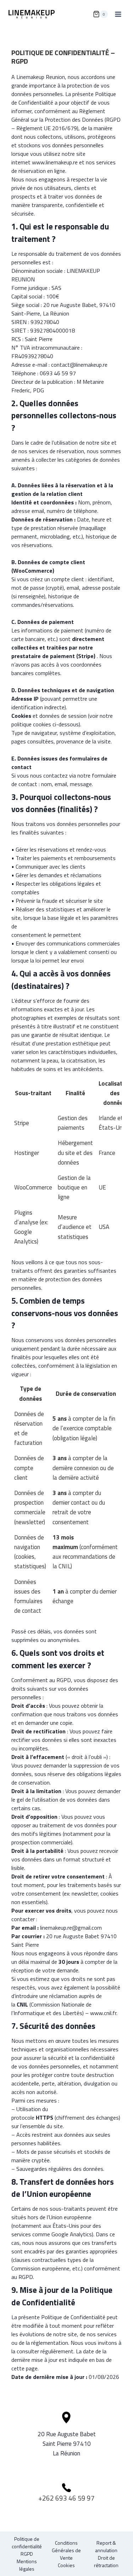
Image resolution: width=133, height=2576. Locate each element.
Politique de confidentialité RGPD (27, 2546)
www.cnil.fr (103, 2013)
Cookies (66, 2565)
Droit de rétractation (106, 2561)
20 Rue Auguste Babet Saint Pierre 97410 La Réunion (67, 2444)
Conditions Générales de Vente (66, 2550)
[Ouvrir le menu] (118, 14)
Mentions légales (27, 2565)
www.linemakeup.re (55, 162)
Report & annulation (106, 2546)
